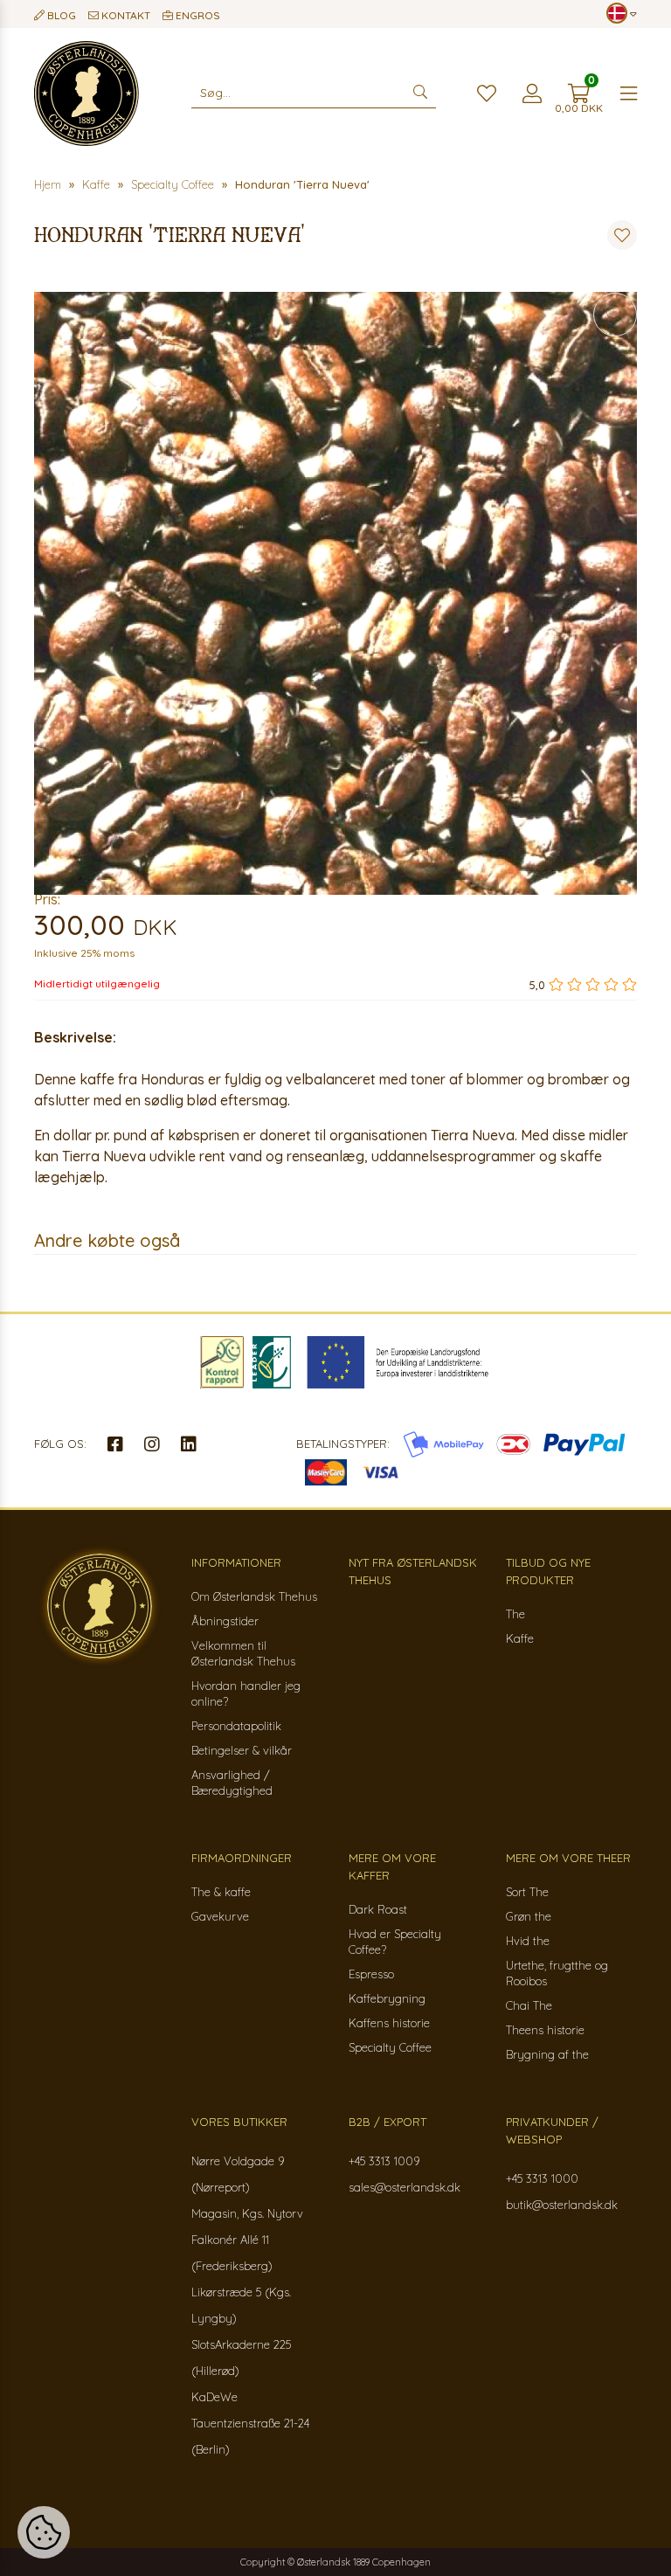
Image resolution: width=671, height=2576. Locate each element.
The (515, 1614)
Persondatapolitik (236, 1726)
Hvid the (528, 1941)
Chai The (529, 2005)
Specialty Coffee (390, 2047)
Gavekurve (220, 1916)
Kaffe (520, 1638)
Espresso (371, 1974)
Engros (197, 15)
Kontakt (125, 15)
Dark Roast (378, 1909)
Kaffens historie (389, 2023)
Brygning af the (547, 2054)
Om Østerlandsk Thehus (254, 1596)
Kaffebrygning (387, 1998)
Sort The (527, 1892)
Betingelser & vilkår (242, 1750)
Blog (60, 15)
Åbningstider (225, 1621)
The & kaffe (221, 1892)
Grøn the (529, 1916)
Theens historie (545, 2030)
